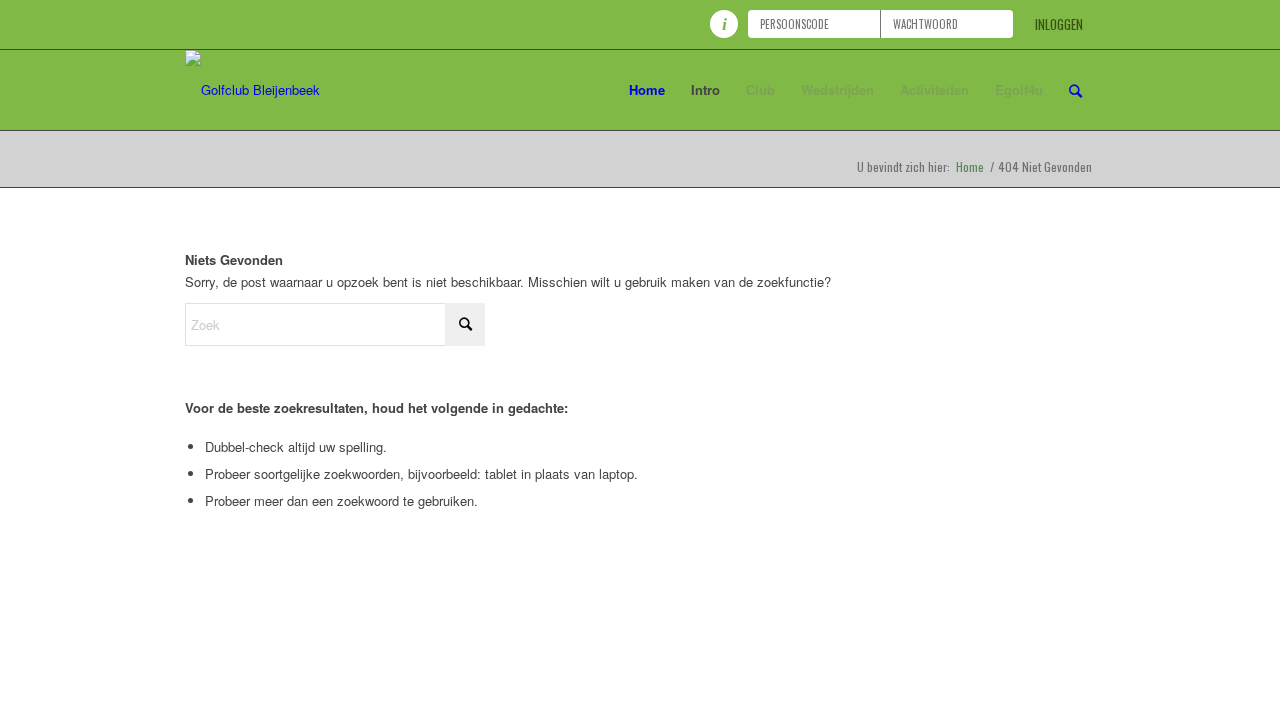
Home (970, 166)
